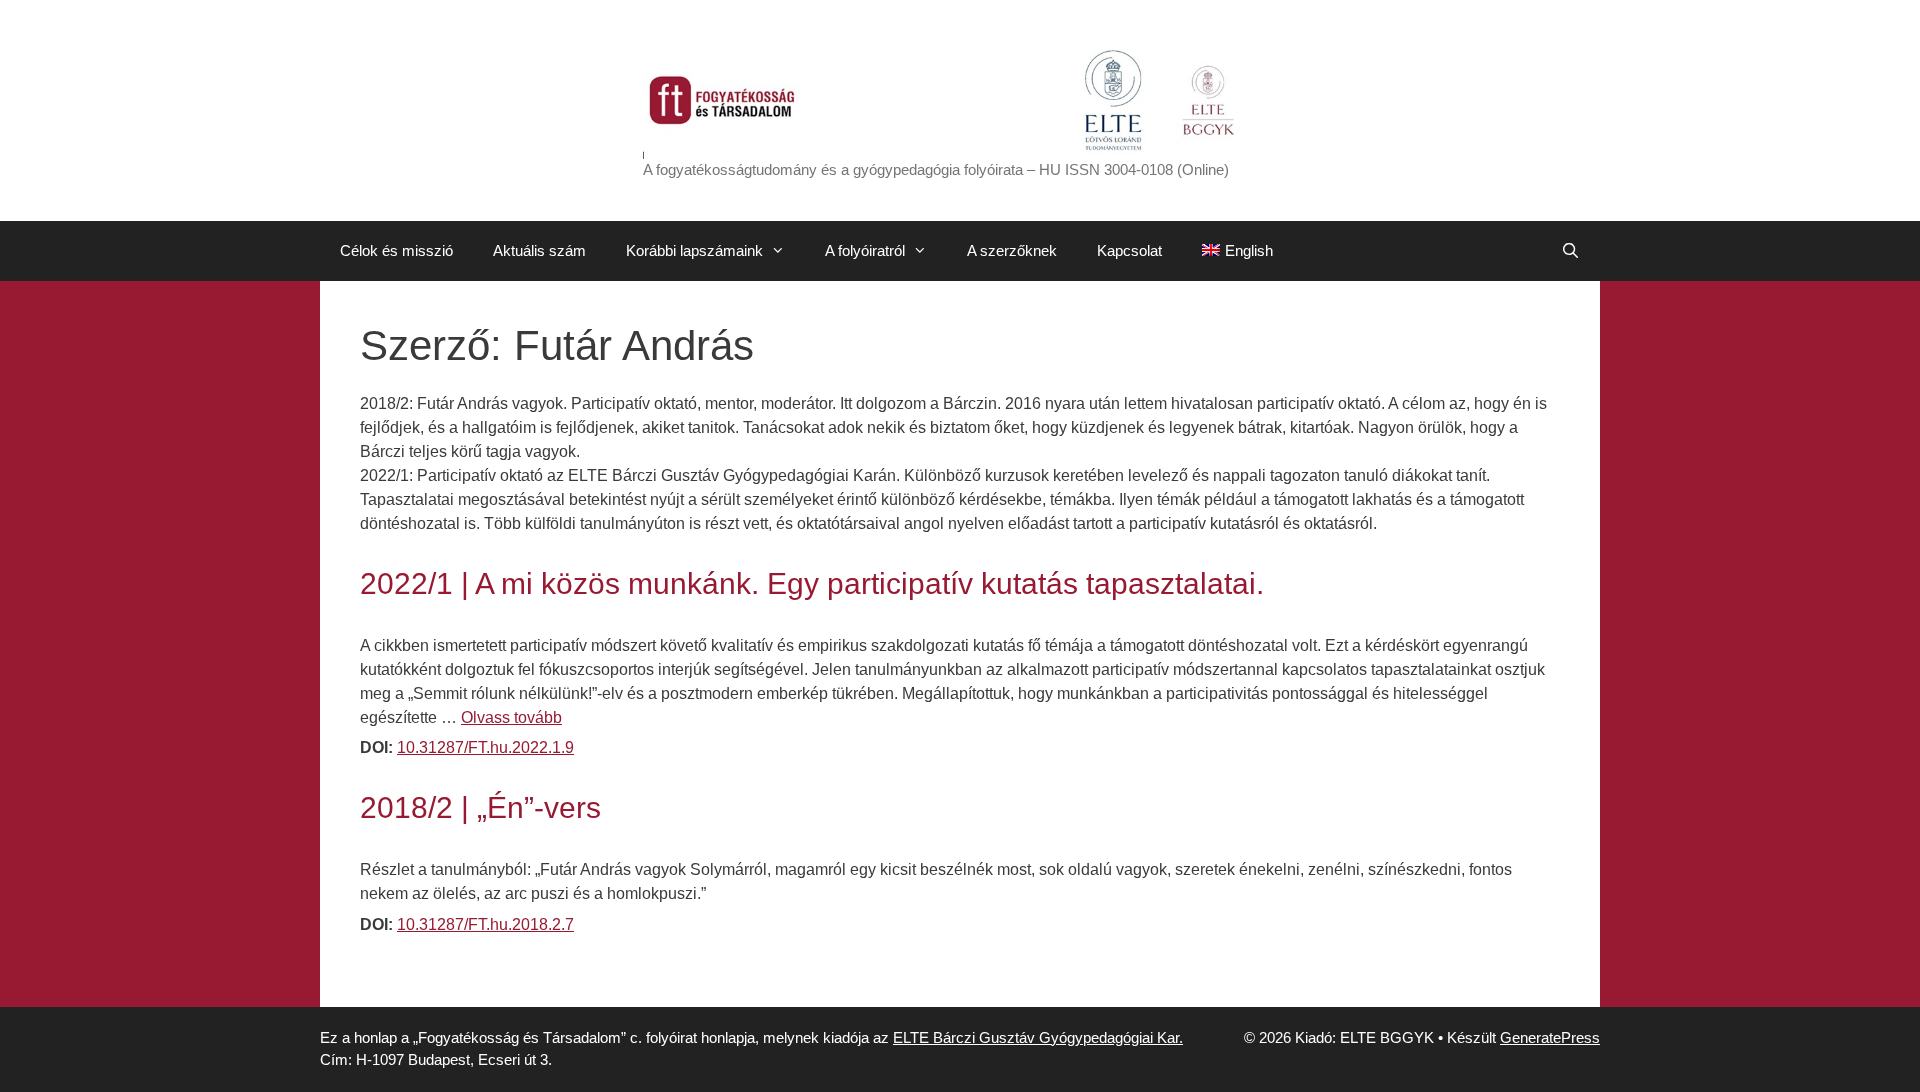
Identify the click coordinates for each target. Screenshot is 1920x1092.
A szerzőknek (1012, 250)
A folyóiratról (865, 250)
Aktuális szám (539, 250)
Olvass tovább (511, 717)
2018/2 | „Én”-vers (480, 807)
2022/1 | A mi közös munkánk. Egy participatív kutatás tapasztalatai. (812, 583)
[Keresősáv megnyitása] (1570, 251)
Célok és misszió (396, 250)
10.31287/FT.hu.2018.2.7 (485, 924)
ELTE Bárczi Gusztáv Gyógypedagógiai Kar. (1038, 1037)
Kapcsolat (1129, 250)
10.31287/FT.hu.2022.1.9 (485, 747)
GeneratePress (1550, 1037)
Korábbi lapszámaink (694, 250)
